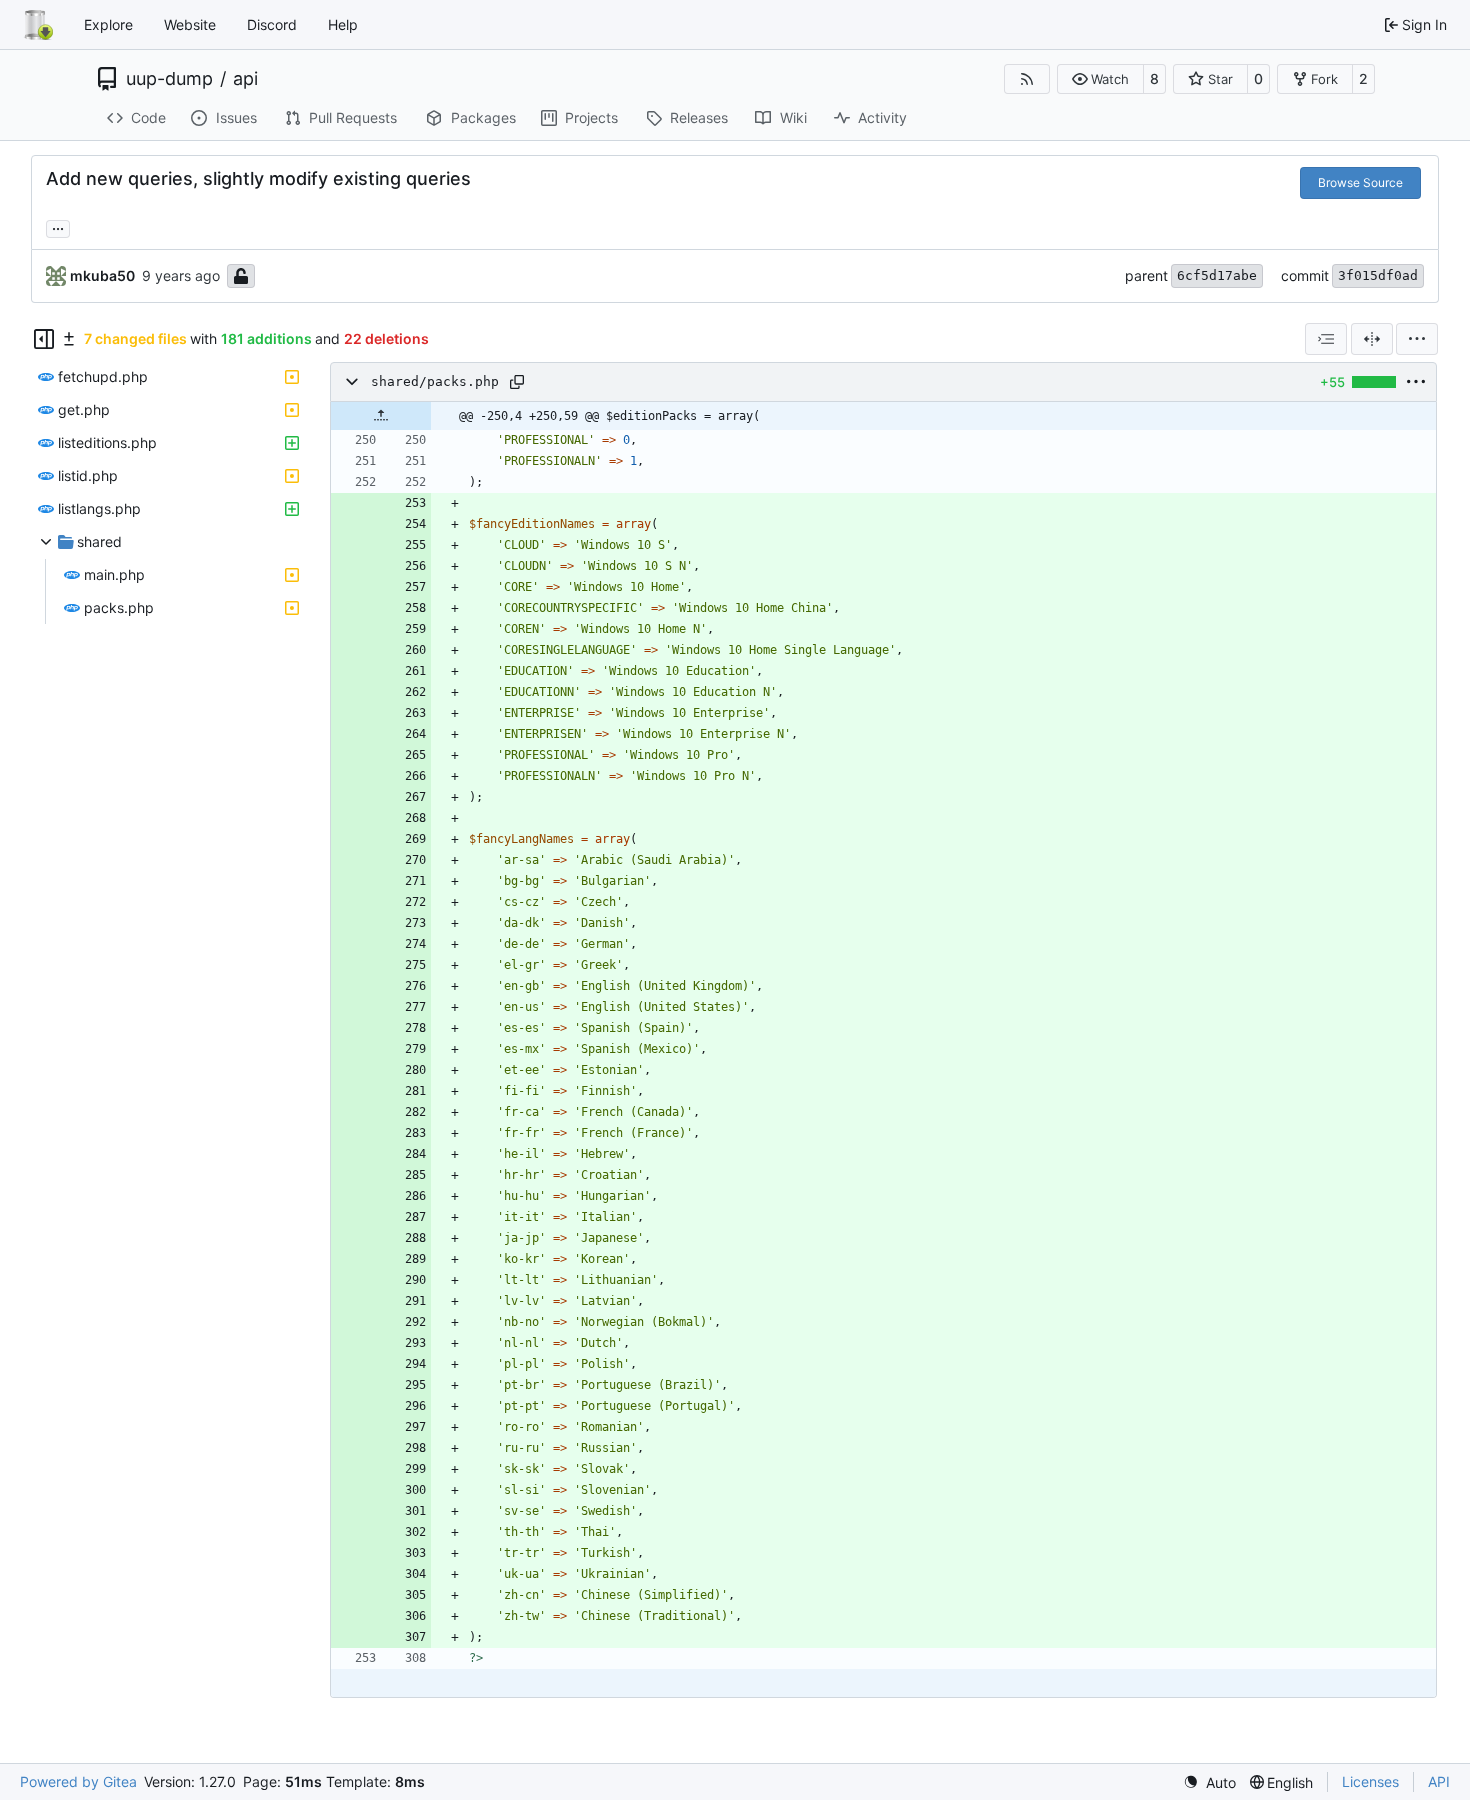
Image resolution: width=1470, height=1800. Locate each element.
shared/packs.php (435, 381)
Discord (272, 24)
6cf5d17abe (1217, 275)
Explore (108, 24)
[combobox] (1326, 339)
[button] (1100, 79)
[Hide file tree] (44, 339)
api (245, 79)
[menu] (1417, 339)
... (58, 226)
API (1439, 1781)
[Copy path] (517, 382)
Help (343, 24)
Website (190, 24)
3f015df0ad (1378, 275)
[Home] (38, 25)
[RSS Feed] (1027, 79)
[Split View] (1372, 339)
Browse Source (1360, 182)
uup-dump (169, 79)
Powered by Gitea (78, 1781)
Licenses (1370, 1781)
